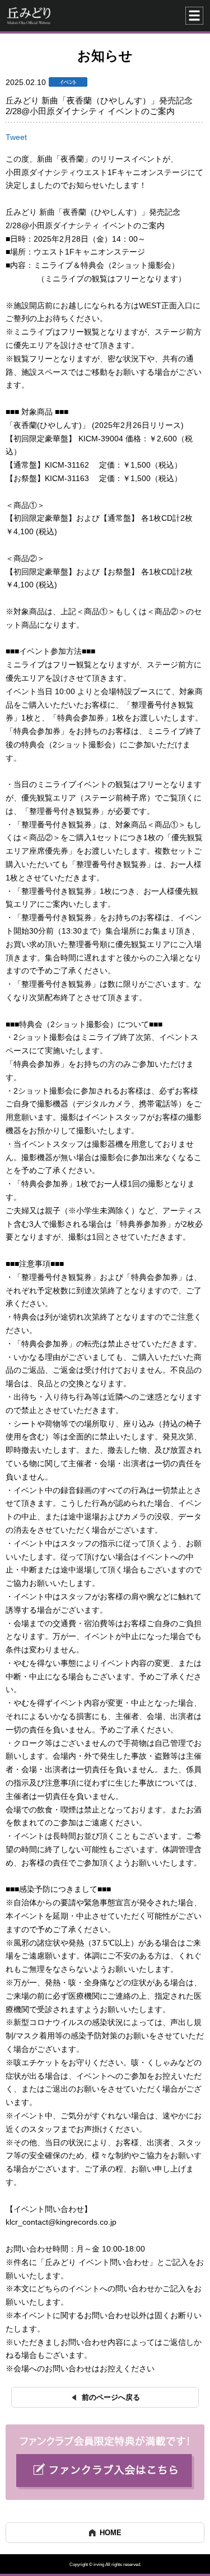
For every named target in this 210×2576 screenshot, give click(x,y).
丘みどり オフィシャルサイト (61, 16)
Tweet (16, 137)
